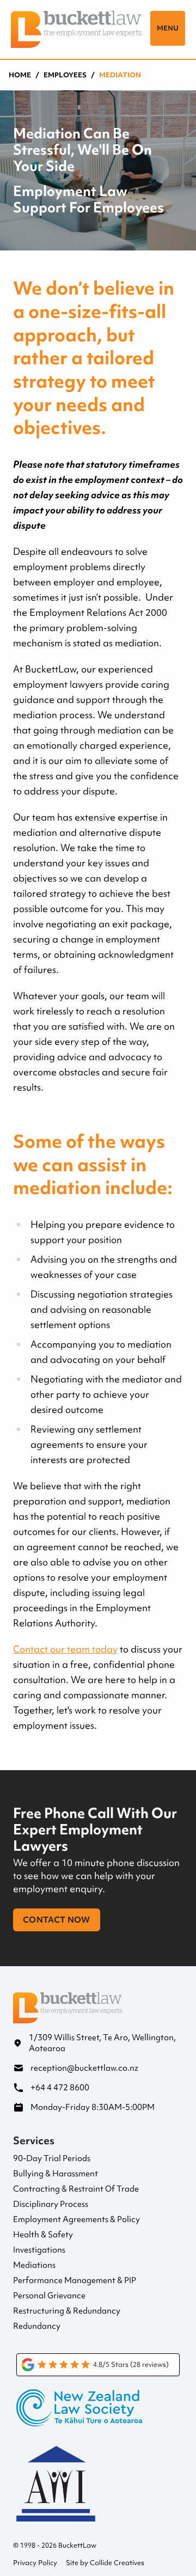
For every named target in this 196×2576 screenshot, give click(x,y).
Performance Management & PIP (75, 2280)
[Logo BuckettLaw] (76, 29)
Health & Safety (43, 2235)
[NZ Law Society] (98, 2416)
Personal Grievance (49, 2296)
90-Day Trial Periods (52, 2158)
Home (20, 75)
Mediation (120, 75)
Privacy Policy (35, 2563)
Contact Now (57, 1920)
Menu (168, 28)
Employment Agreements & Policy (76, 2219)
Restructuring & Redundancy (67, 2311)
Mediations (34, 2265)
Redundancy (37, 2326)
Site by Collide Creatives (105, 2563)
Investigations (39, 2250)
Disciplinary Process (51, 2204)
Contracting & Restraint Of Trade (76, 2189)
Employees (65, 75)
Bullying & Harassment (56, 2174)
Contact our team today (65, 1649)
